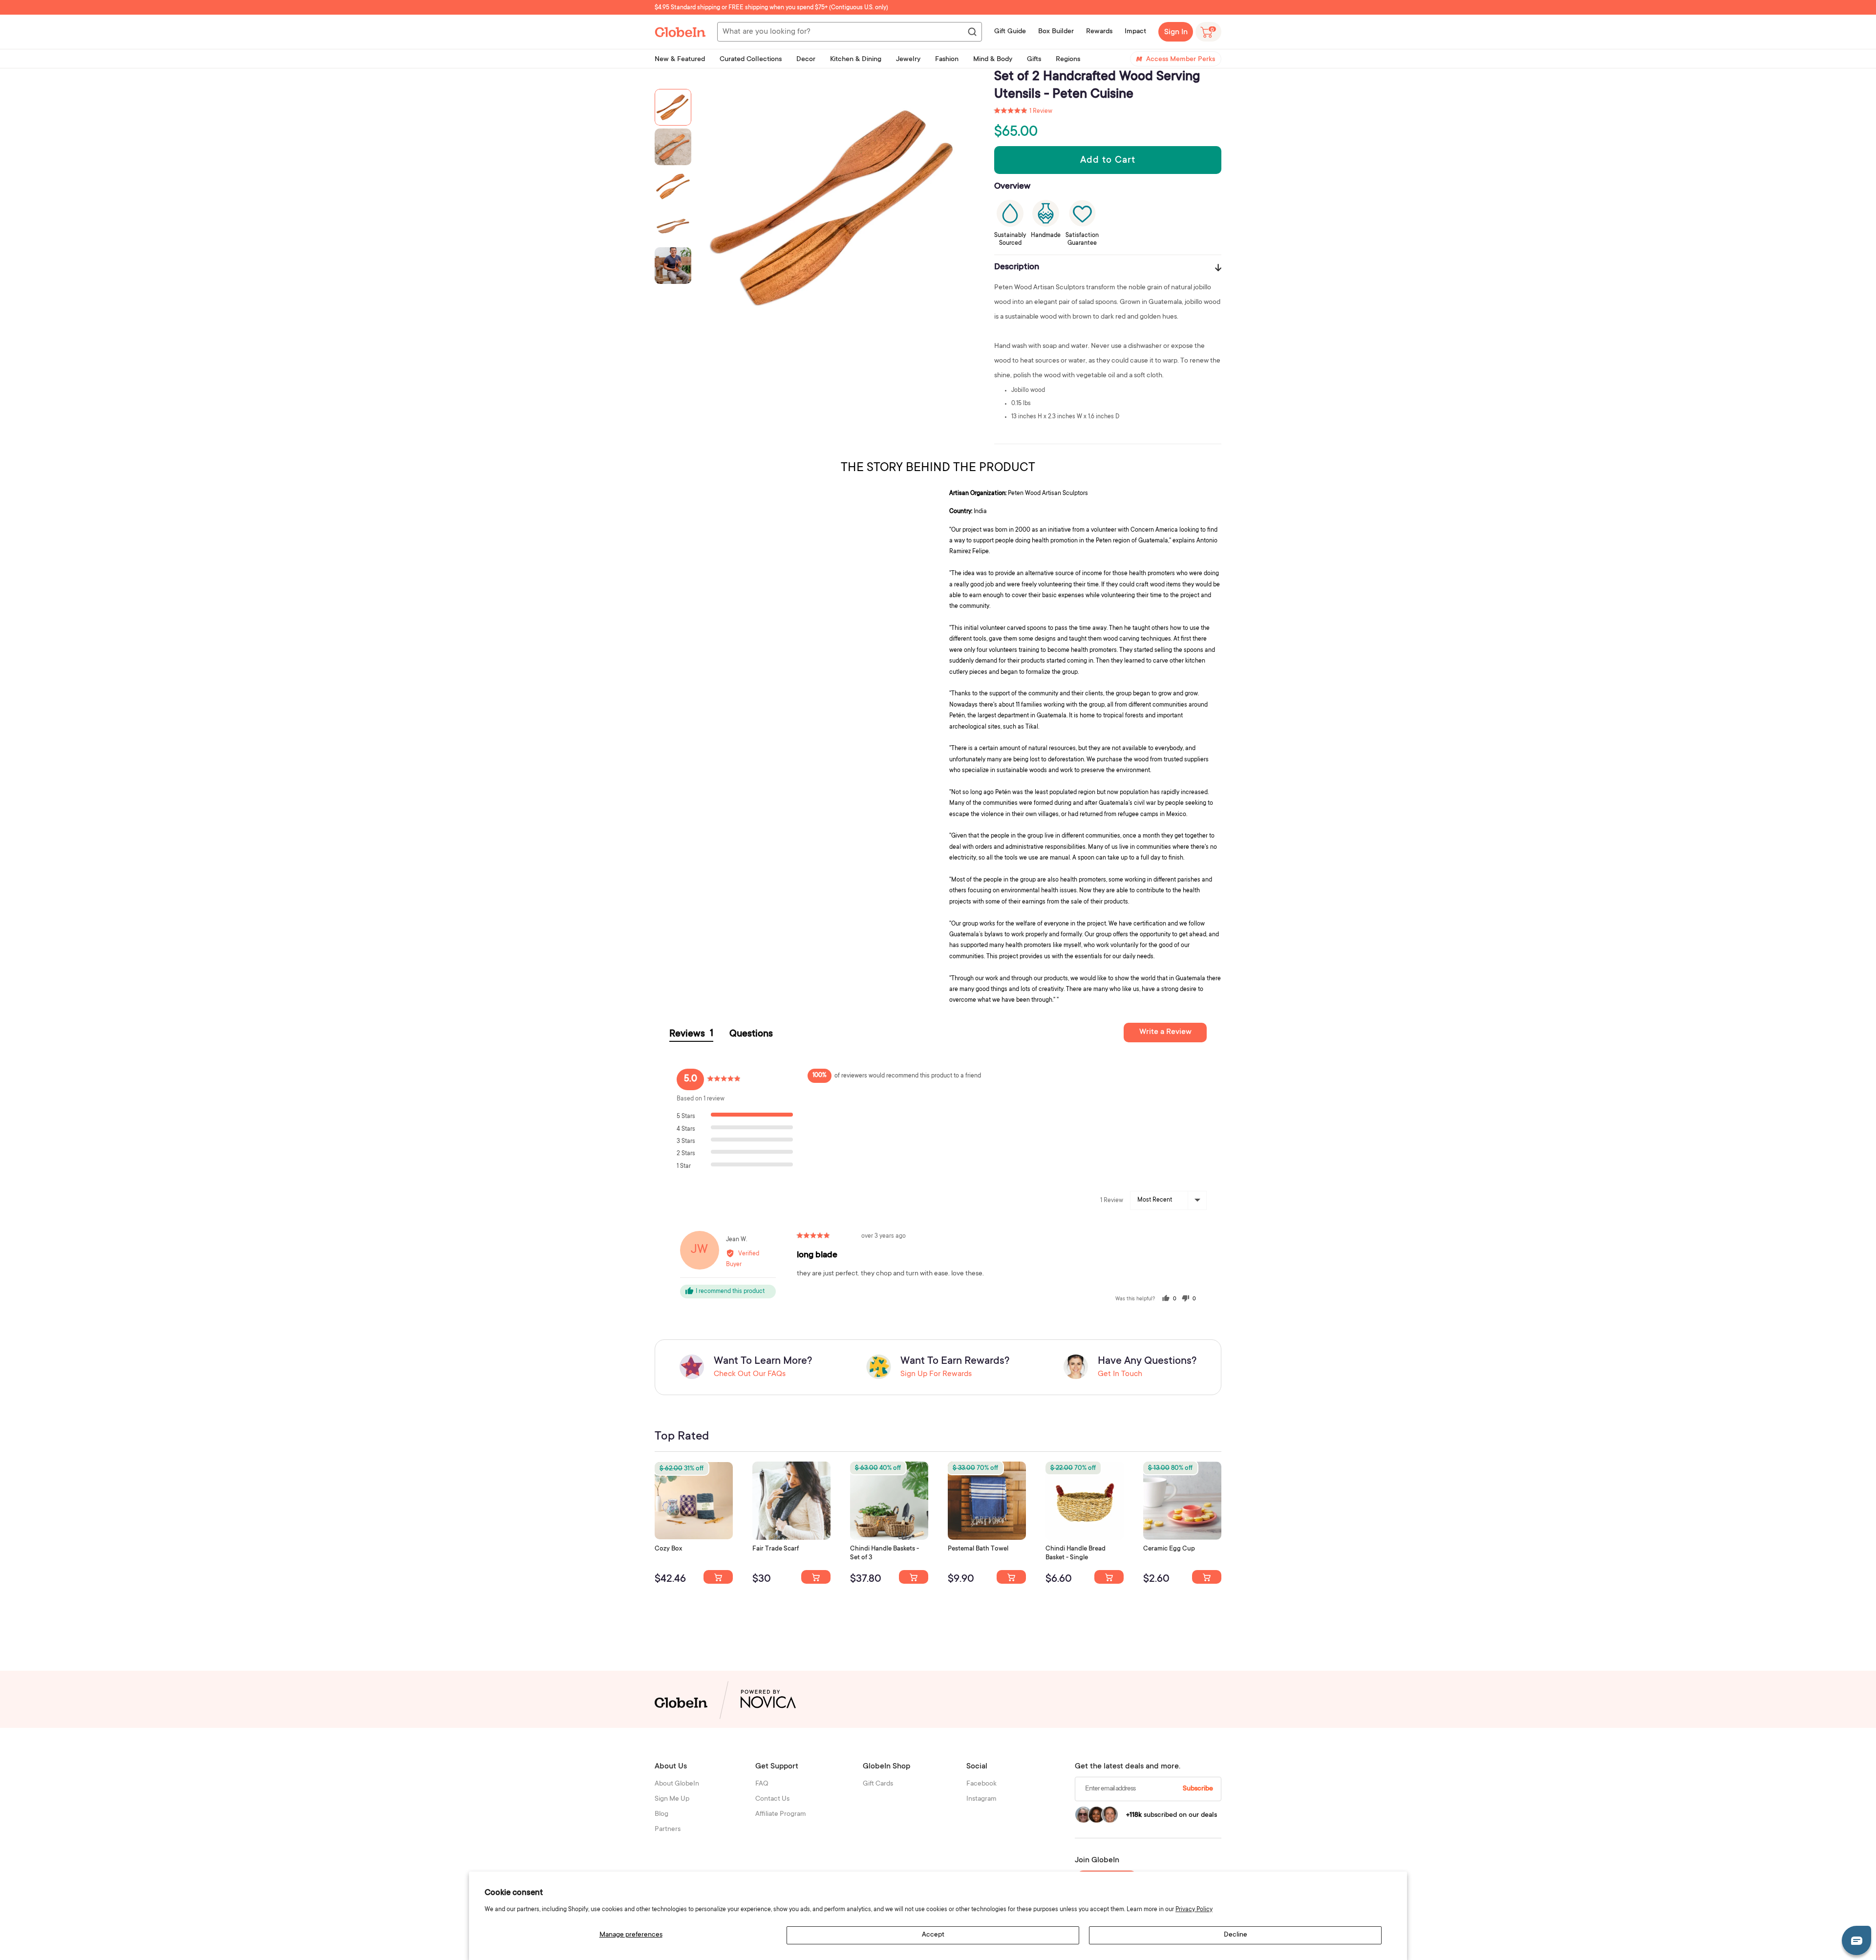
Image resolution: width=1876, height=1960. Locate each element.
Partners (668, 1830)
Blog (661, 1814)
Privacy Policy (1194, 1910)
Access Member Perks (1181, 60)
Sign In (1176, 32)
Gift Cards (878, 1784)
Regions (1068, 60)
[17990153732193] (718, 1577)
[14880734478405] (914, 1577)
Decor (806, 60)
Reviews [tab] (691, 1034)
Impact (1135, 32)
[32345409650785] (1011, 1577)
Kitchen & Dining (856, 60)
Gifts (1034, 60)
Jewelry (908, 60)
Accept (933, 1935)
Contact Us (772, 1799)
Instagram (981, 1799)
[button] (1023, 111)
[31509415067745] (1207, 1577)
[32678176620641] (816, 1577)
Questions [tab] (751, 1034)
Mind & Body (993, 60)
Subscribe (1198, 1789)
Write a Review (1165, 1032)
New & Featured (680, 60)
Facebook (981, 1784)
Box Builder (1056, 32)
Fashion (947, 60)
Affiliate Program (781, 1814)
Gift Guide (1010, 32)
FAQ (762, 1784)
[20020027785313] (1109, 1577)
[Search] (972, 32)
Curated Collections (751, 60)
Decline (1236, 1935)
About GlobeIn (677, 1784)
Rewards (1099, 32)
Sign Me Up (672, 1799)
